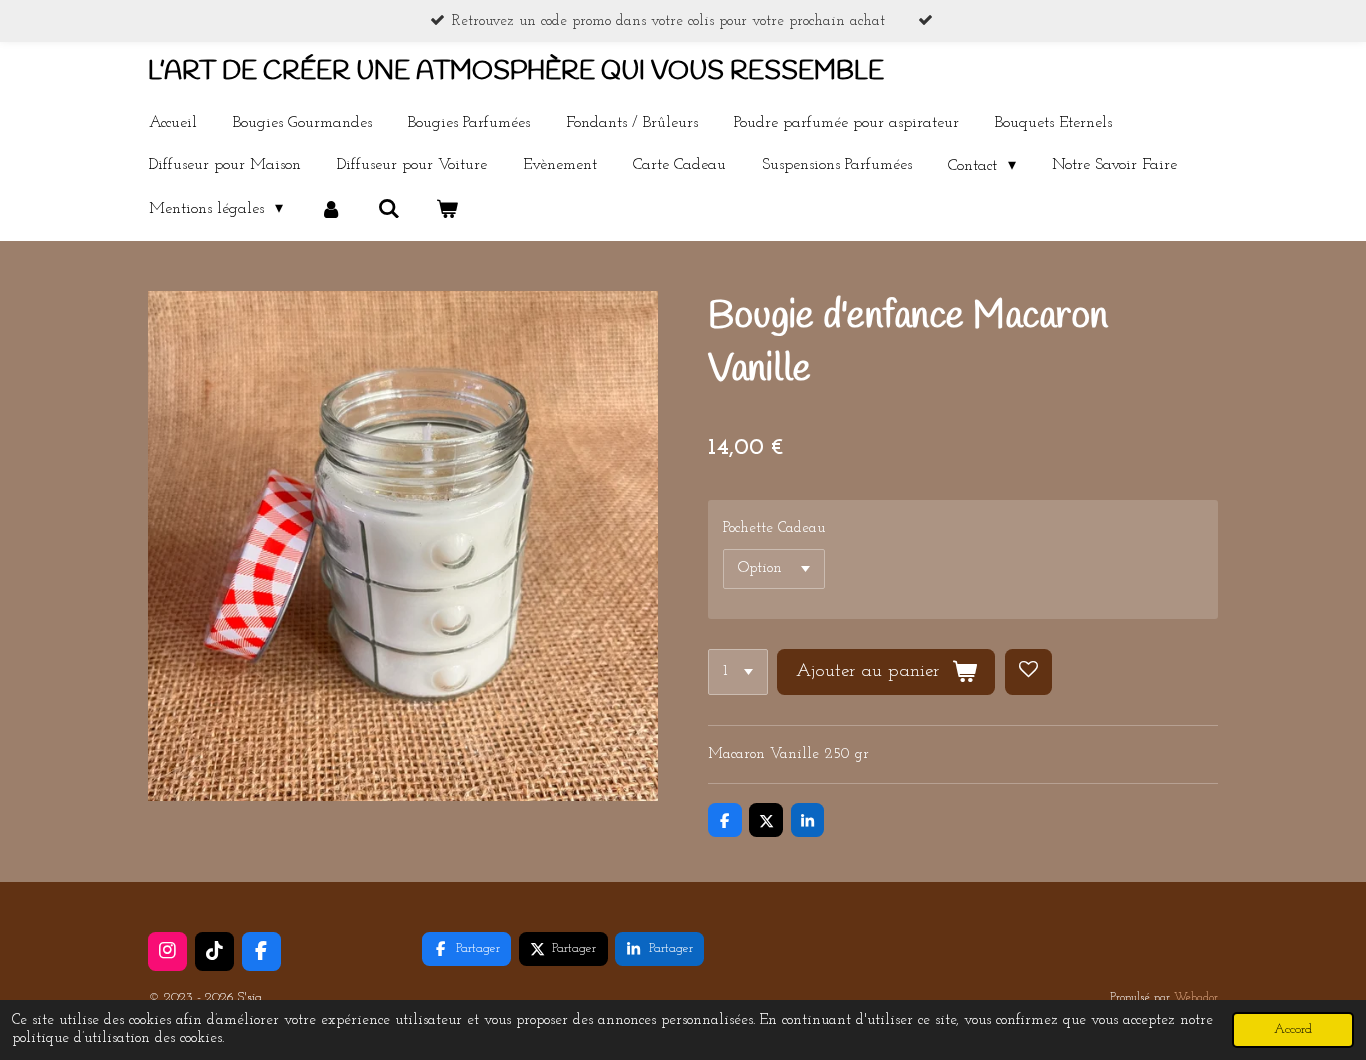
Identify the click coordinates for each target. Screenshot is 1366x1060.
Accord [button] (1293, 1029)
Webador (1196, 998)
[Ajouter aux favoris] (1028, 672)
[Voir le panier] (447, 209)
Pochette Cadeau (774, 528)
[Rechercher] (389, 209)
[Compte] (330, 209)
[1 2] (738, 672)
